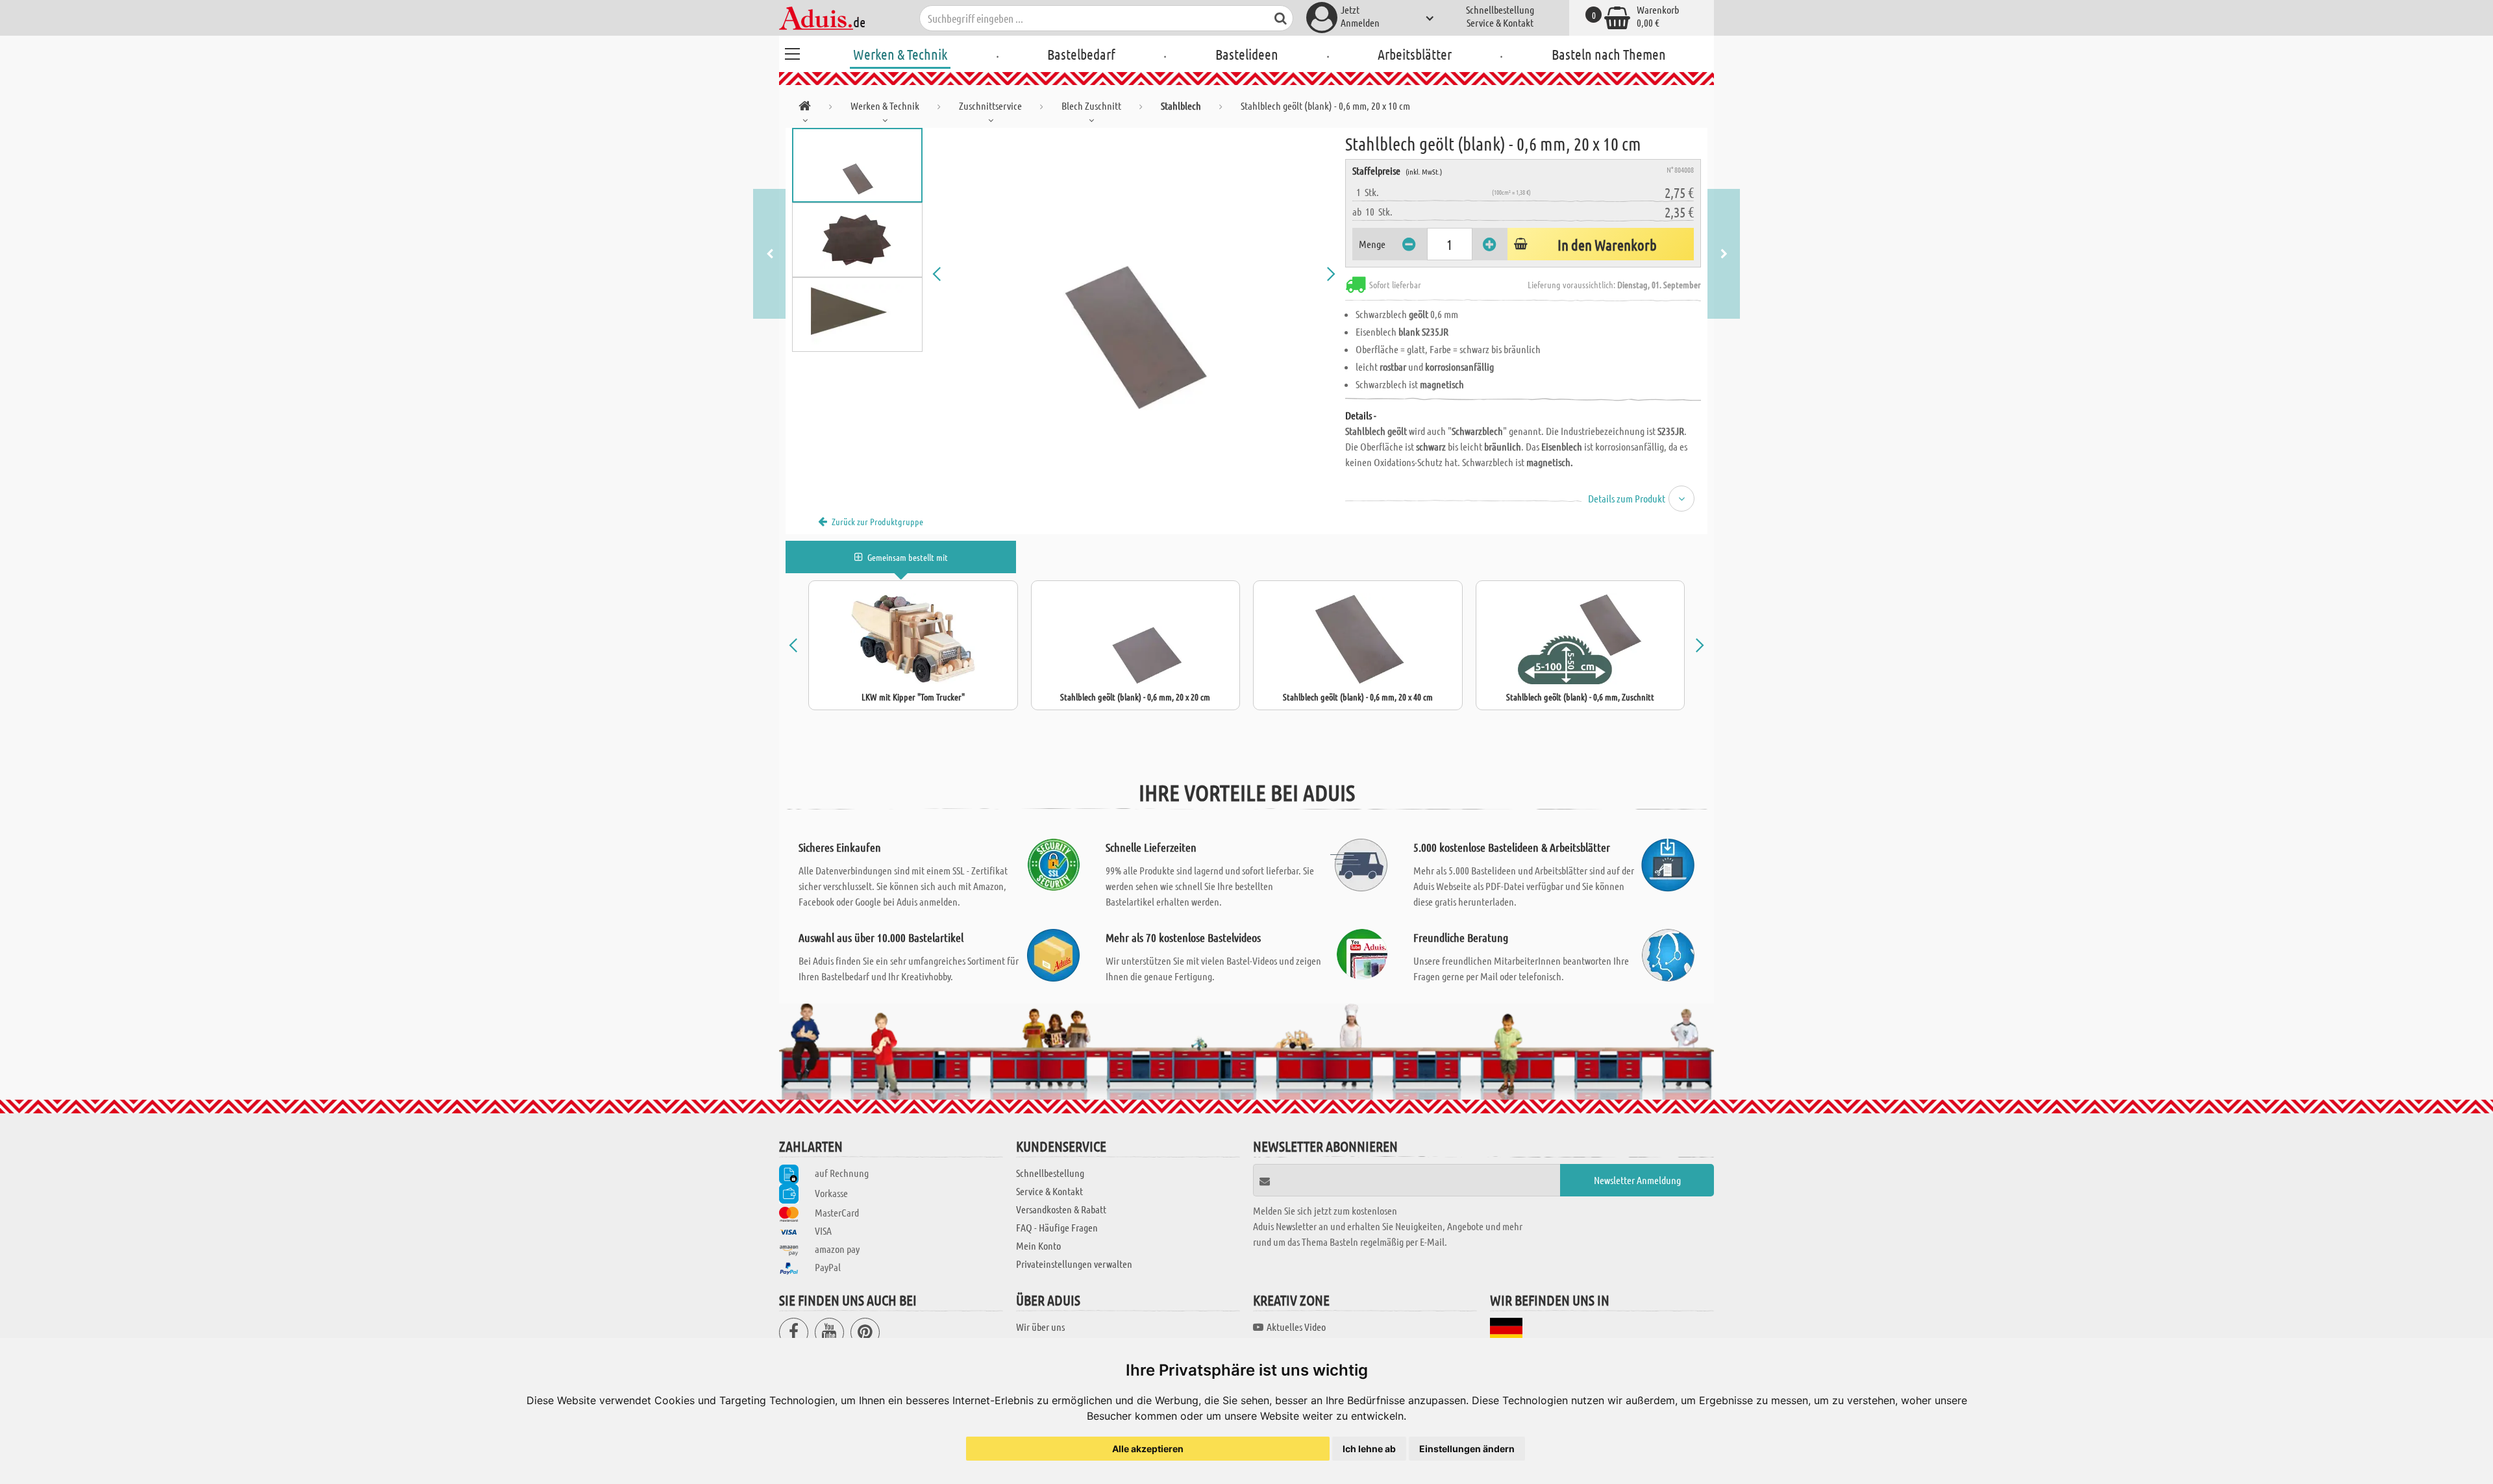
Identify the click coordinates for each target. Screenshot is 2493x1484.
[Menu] (792, 52)
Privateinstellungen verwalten (1074, 1264)
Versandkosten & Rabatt (1061, 1209)
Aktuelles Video (1296, 1327)
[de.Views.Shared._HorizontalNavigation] (805, 108)
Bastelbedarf (1081, 54)
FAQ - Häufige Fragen (1057, 1227)
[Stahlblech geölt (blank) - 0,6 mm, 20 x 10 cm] (1134, 274)
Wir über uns (1040, 1327)
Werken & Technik (900, 54)
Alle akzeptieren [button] (1148, 1449)
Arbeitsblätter (1415, 54)
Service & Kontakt (1500, 22)
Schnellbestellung (1500, 9)
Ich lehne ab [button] (1369, 1449)
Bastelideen (1247, 54)
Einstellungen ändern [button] (1467, 1449)
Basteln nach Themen (1609, 54)
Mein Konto (1038, 1245)
